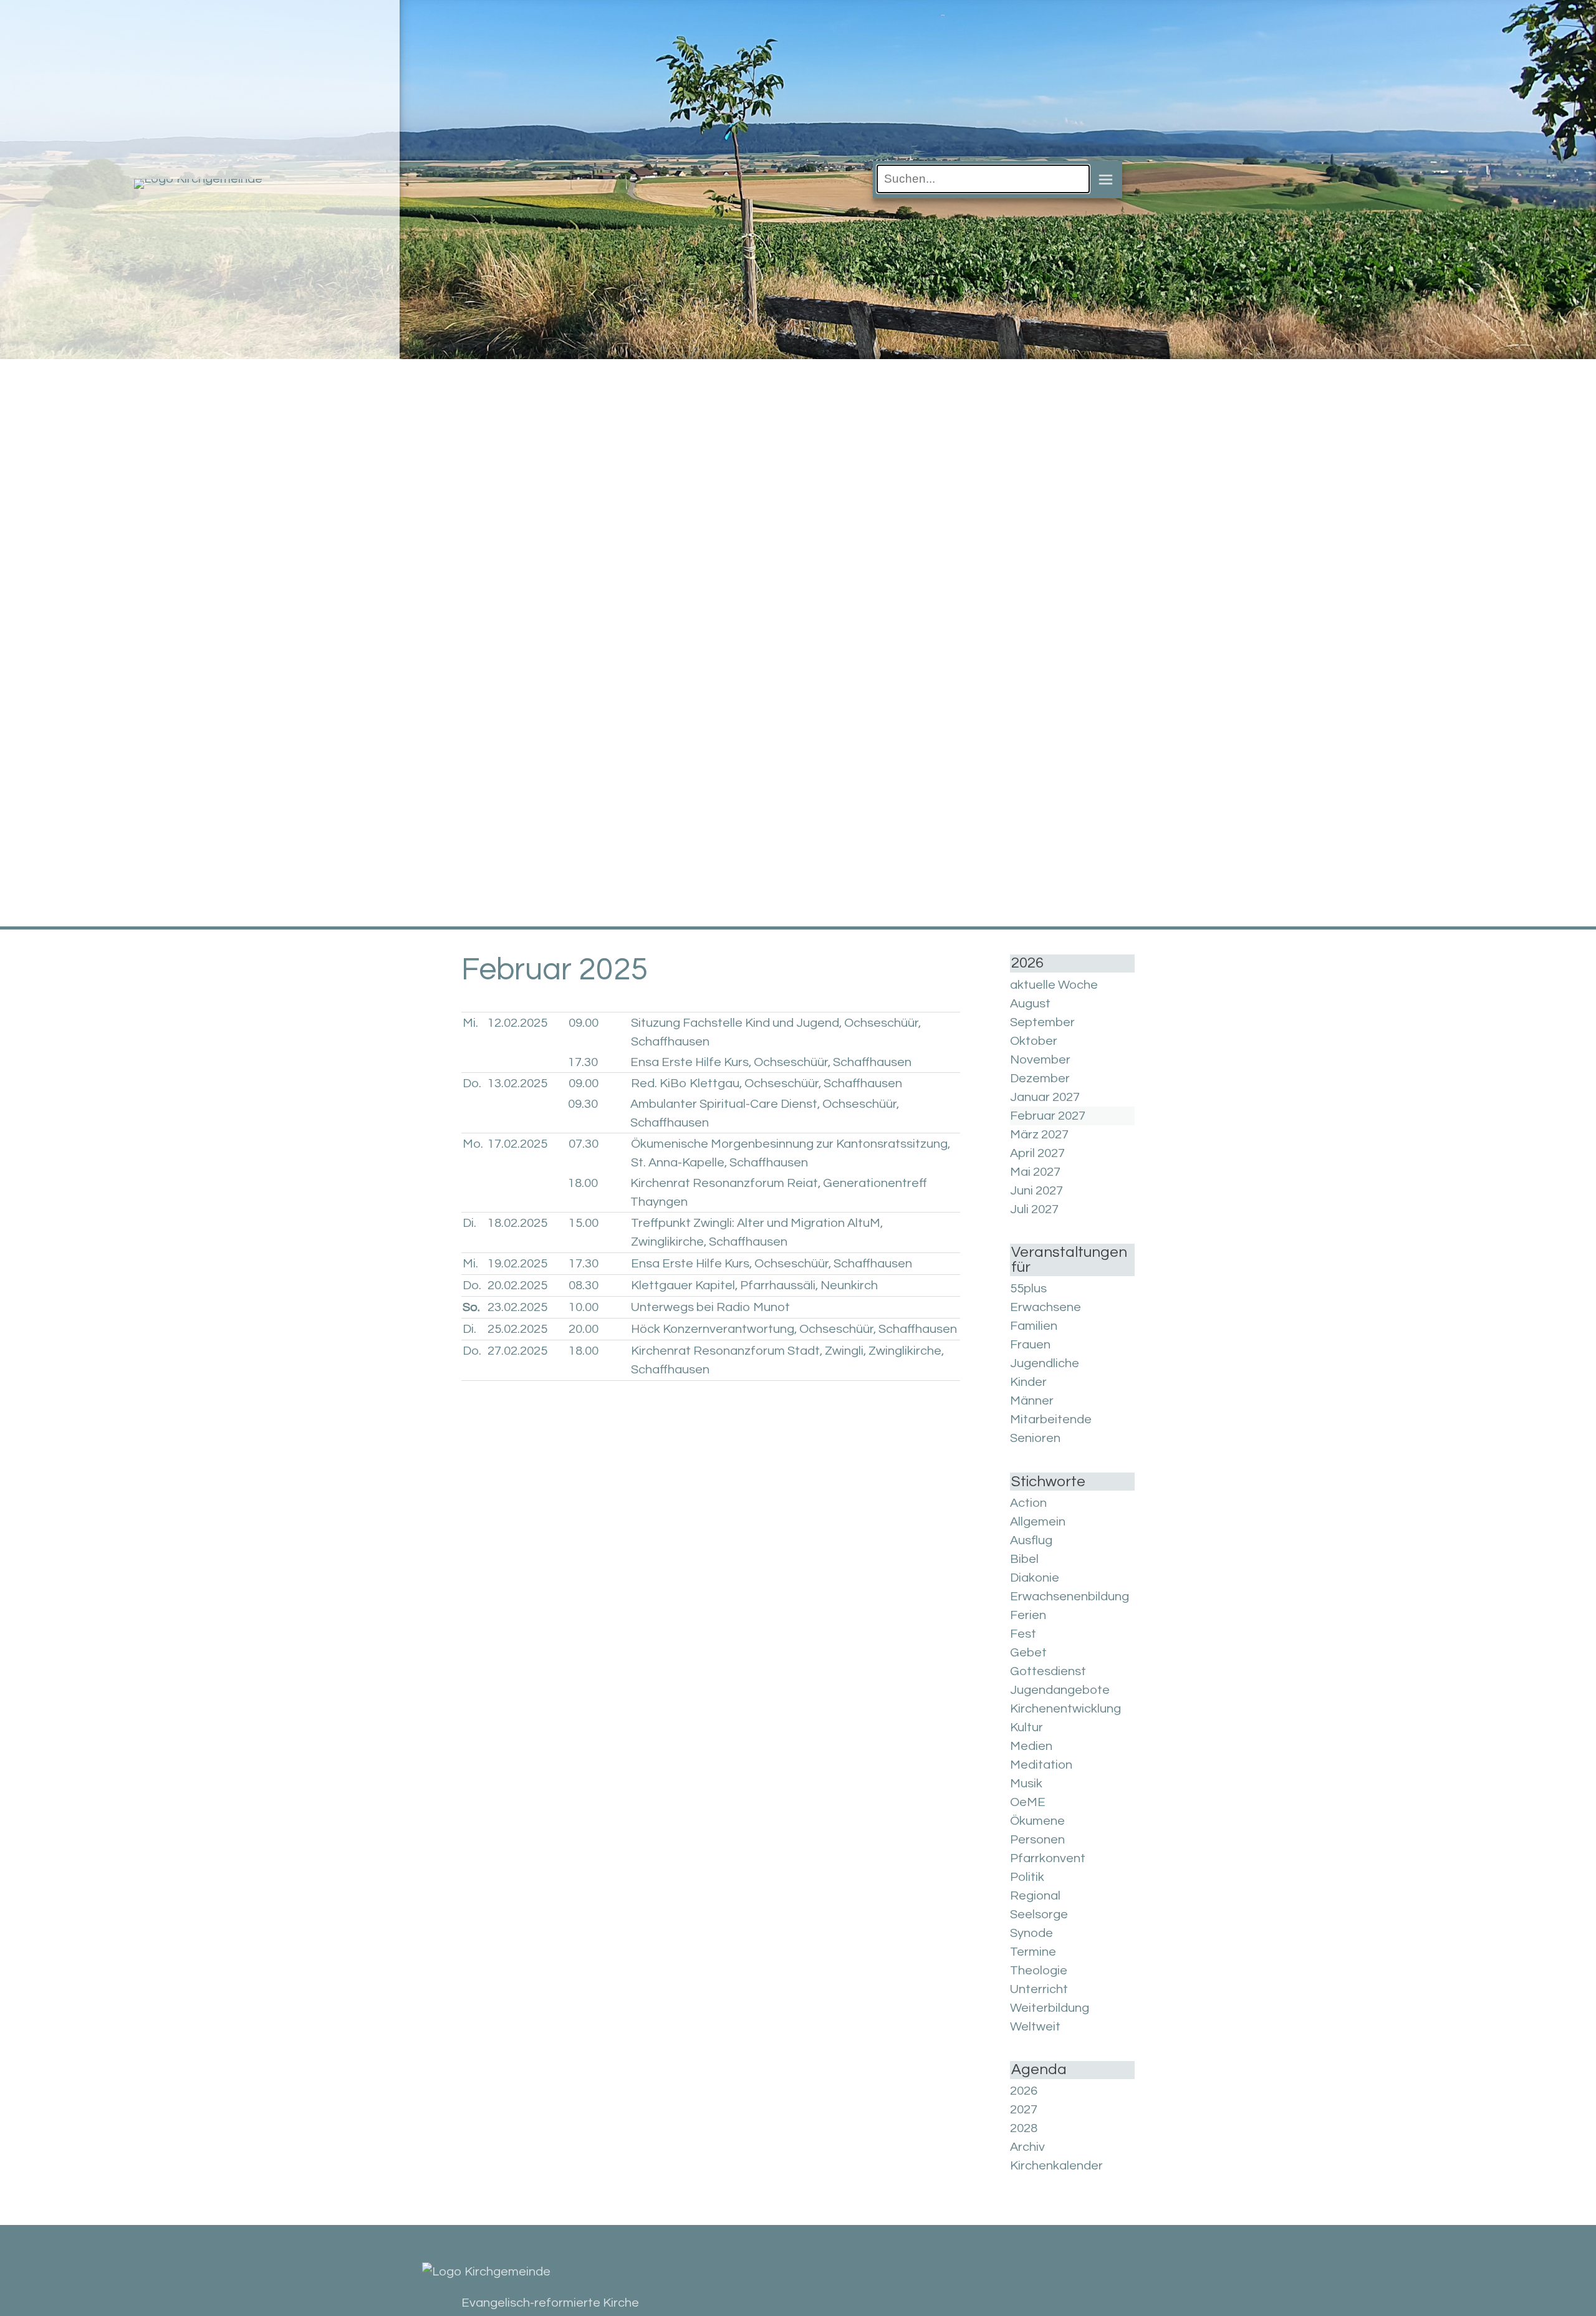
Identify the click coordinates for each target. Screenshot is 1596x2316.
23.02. (517, 1307)
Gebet (1028, 1653)
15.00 (584, 1223)
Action (1028, 1503)
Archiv (1027, 2147)
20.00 (584, 1329)
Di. (469, 1223)
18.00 (583, 1183)
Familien (1034, 1326)
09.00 (584, 1023)
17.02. (517, 1144)
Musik (1026, 1784)
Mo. (473, 1144)
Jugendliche (1045, 1363)
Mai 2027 (1035, 1172)
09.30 (583, 1104)
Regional (1035, 1896)
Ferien (1028, 1615)
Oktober (1034, 1041)
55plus (1028, 1289)
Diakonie (1035, 1578)
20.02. (517, 1285)
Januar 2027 (1045, 1097)
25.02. (517, 1329)
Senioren (1035, 1438)
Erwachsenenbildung (1070, 1597)
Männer (1032, 1401)
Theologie (1039, 1971)
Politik (1027, 1877)
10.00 (584, 1307)
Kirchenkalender (1056, 2166)
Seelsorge (1039, 1915)
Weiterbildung (1050, 2008)
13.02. (517, 1084)
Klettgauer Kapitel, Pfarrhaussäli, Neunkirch (754, 1285)
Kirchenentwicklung (1065, 1709)
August (1030, 1004)
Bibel (1024, 1559)
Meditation (1041, 1765)
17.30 (583, 1062)
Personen (1037, 1840)
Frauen (1030, 1345)
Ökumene (1037, 1821)
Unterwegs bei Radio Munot (710, 1307)
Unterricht (1039, 1989)
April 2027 (1037, 1153)
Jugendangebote (1060, 1690)
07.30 (584, 1144)
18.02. (517, 1223)
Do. (472, 1084)
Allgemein (1038, 1522)
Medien (1031, 1746)
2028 (1024, 2128)
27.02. (517, 1351)
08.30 (584, 1285)
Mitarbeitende (1051, 1420)
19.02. (517, 1264)
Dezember (1040, 1079)
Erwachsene (1046, 1307)
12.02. (517, 1023)
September (1042, 1022)
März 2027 (1039, 1135)
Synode (1031, 1933)
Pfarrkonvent (1048, 1858)
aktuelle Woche (1054, 985)
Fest (1023, 1634)
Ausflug (1031, 1540)
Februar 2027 (1048, 1116)
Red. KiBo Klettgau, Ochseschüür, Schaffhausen (767, 1084)
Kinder (1028, 1382)
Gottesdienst (1048, 1671)
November (1040, 1060)
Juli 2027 (1034, 1209)
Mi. (470, 1023)
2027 (1024, 2110)
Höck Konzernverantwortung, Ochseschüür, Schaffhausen (794, 1329)
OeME (1028, 1802)
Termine (1033, 1952)
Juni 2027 (1036, 1191)
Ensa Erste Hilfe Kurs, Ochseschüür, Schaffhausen (771, 1062)
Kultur (1026, 1727)
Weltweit (1035, 2027)
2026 (1024, 2091)
